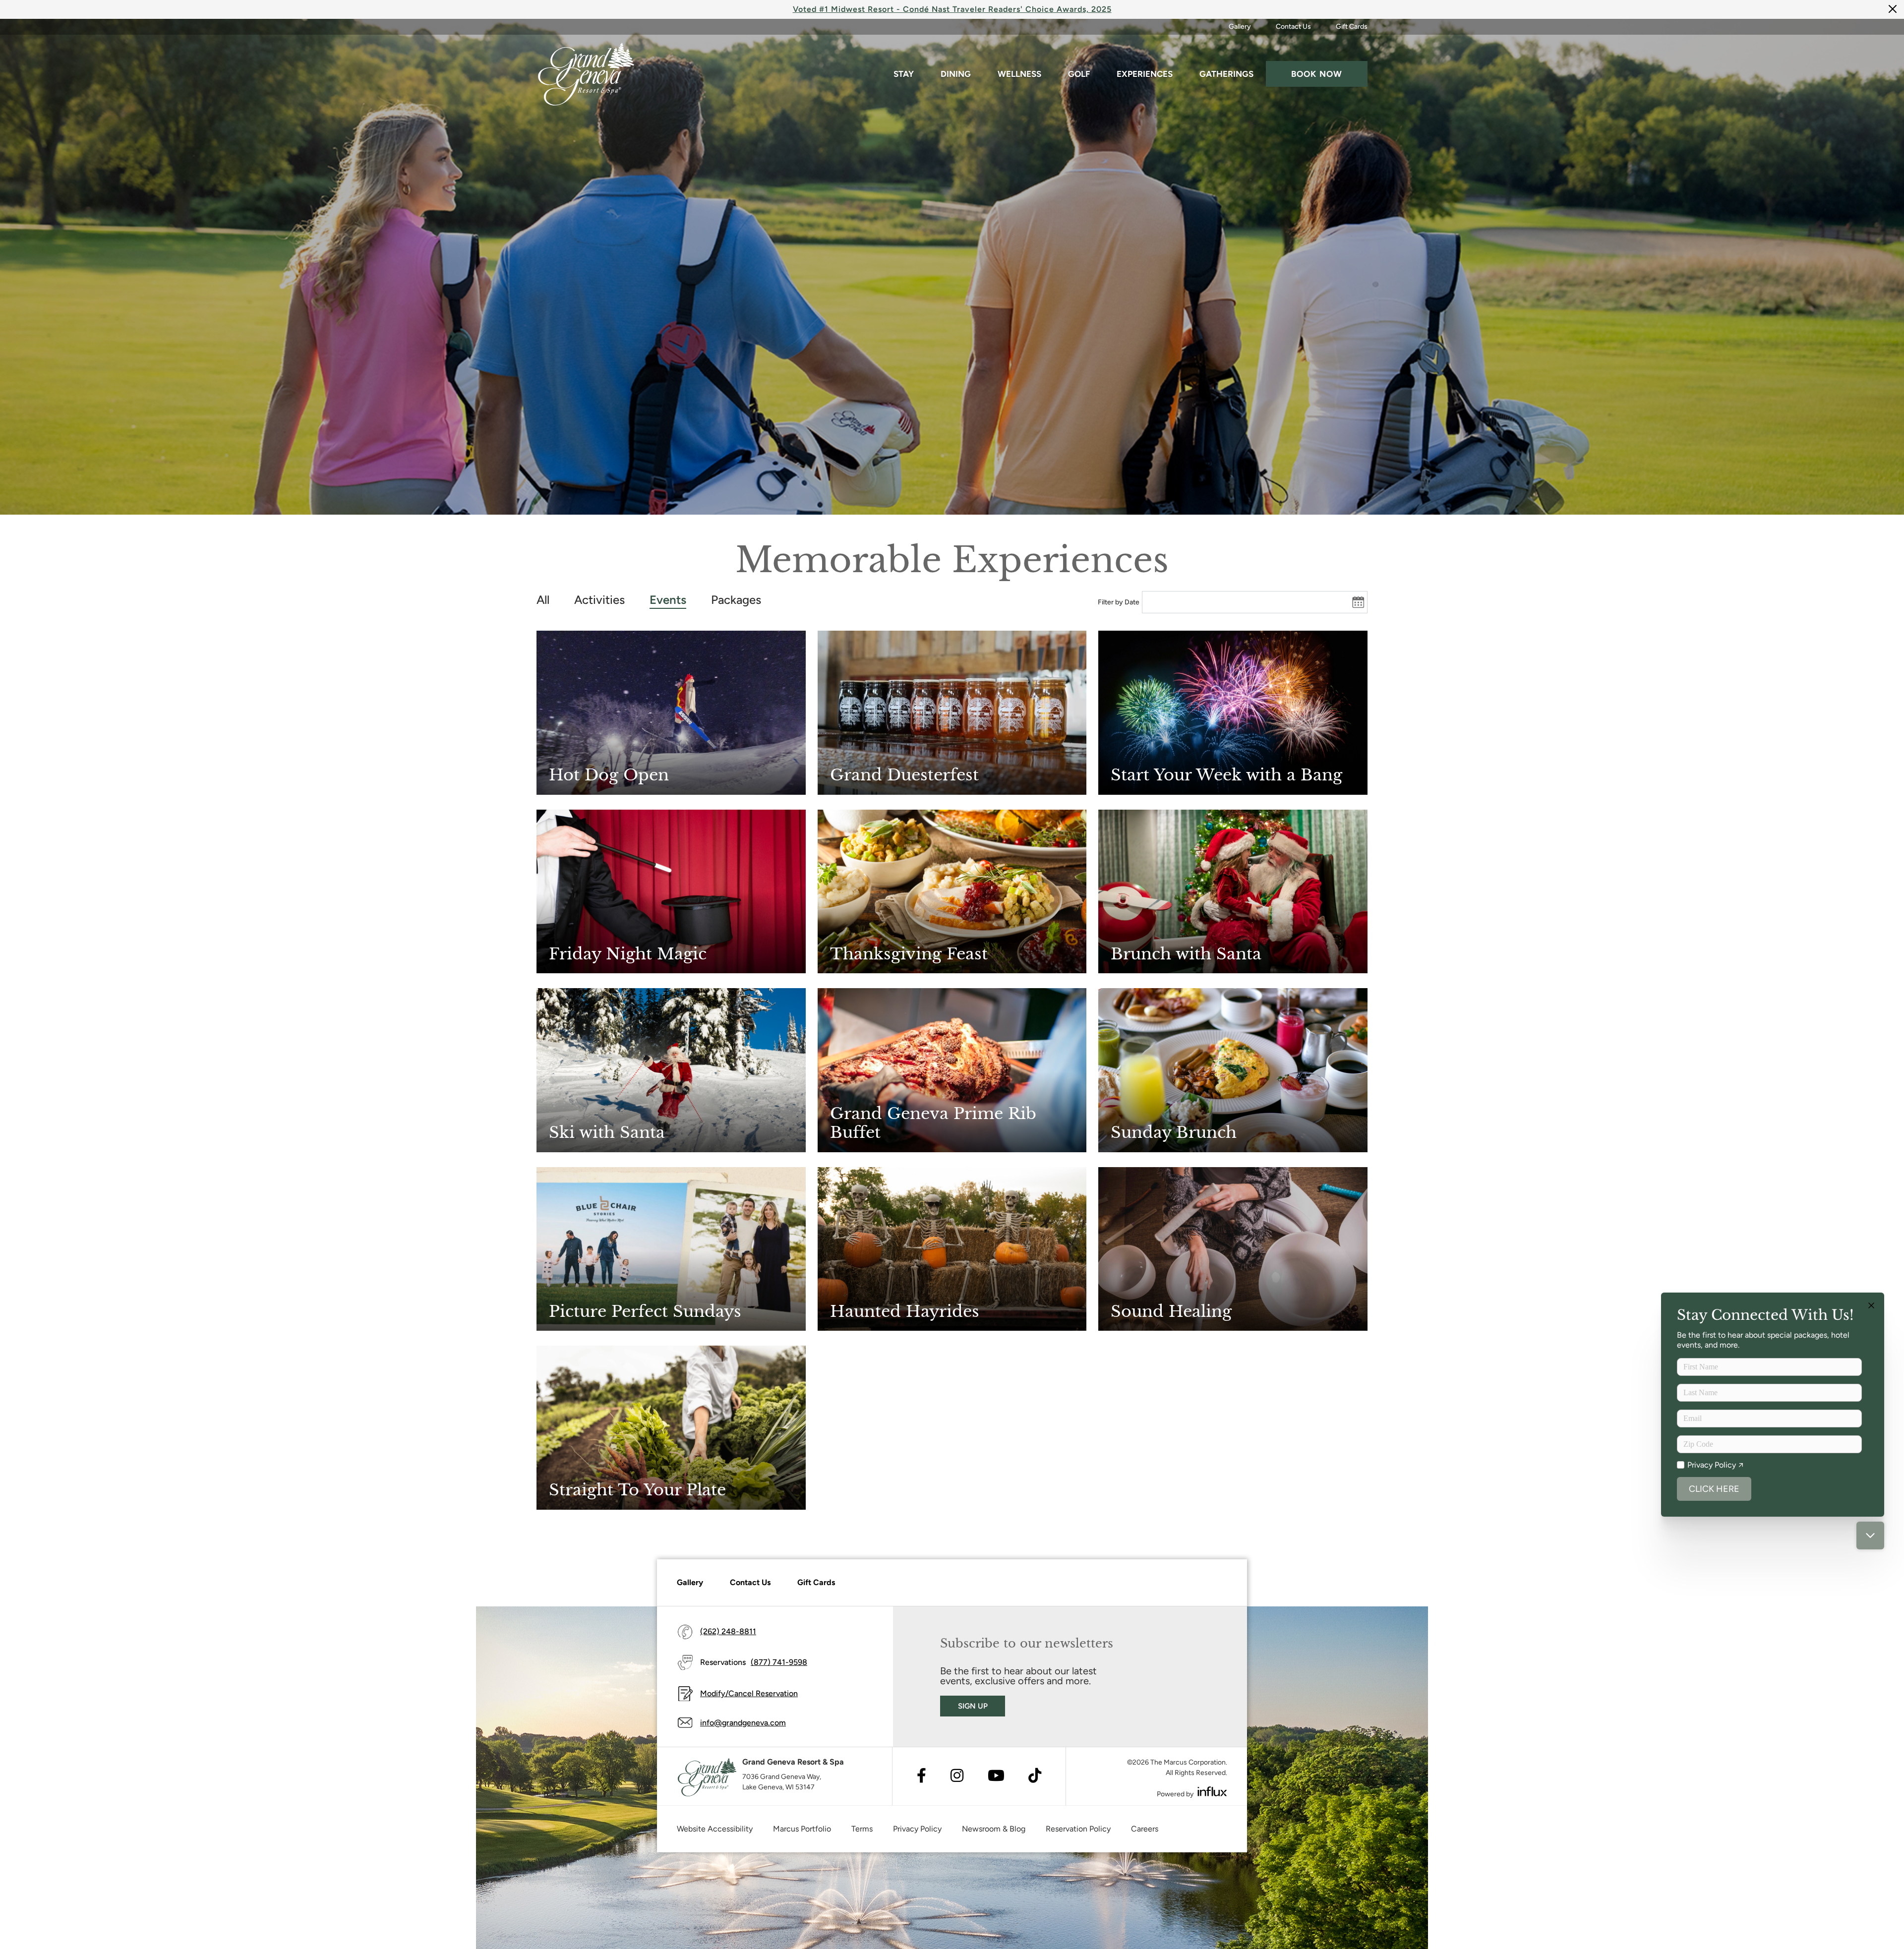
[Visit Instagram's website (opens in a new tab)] (957, 1776)
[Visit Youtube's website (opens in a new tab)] (996, 1776)
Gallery (1240, 27)
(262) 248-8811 (728, 1631)
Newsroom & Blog (994, 1829)
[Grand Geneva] (707, 1777)
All (543, 600)
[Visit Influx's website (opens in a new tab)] (1212, 1792)
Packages (736, 600)
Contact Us (1293, 27)
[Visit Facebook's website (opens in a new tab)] (922, 1776)
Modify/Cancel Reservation (749, 1693)
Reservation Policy (1078, 1829)
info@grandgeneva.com (743, 1723)
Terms (862, 1829)
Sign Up (973, 1706)
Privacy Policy (917, 1829)
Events (668, 600)
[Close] (1893, 9)
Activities (599, 600)
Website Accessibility (715, 1829)
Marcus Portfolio (802, 1829)
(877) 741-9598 (779, 1662)
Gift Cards (1352, 27)
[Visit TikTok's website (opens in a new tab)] (1035, 1776)
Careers (1145, 1829)
